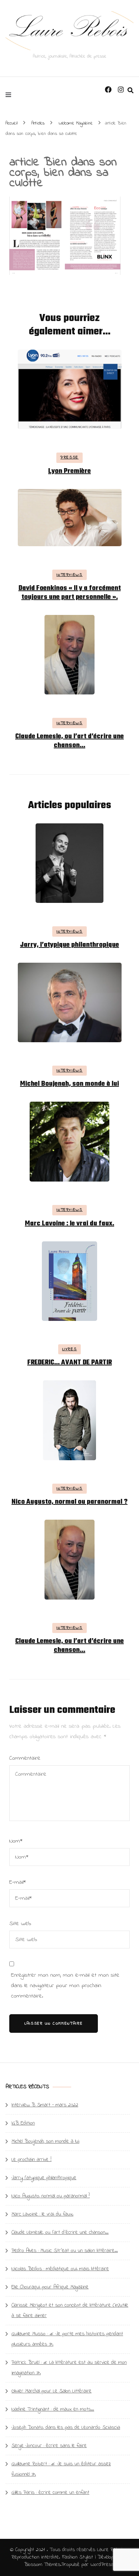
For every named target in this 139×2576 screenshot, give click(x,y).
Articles (38, 123)
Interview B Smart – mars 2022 (45, 2105)
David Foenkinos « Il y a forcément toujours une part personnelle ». (70, 593)
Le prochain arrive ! (32, 2160)
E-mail (18, 1882)
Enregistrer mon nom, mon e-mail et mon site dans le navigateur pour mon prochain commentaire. (65, 1986)
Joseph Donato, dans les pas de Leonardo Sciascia (66, 2428)
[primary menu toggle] (10, 95)
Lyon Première (69, 471)
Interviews (69, 575)
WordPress (102, 2565)
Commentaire (25, 1758)
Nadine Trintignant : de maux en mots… (53, 2409)
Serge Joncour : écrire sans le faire (49, 2446)
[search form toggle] (130, 91)
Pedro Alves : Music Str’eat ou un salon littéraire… (65, 2251)
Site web (20, 1924)
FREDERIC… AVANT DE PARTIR (70, 1363)
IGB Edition (23, 2123)
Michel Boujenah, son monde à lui (69, 1084)
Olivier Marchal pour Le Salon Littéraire (52, 2391)
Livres (70, 1349)
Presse (69, 457)
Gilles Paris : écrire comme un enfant (50, 2493)
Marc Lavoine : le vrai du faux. (69, 1224)
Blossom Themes (42, 2565)
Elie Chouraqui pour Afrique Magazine (50, 2287)
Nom (16, 1841)
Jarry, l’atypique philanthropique (69, 945)
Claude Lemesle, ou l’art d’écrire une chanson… (69, 741)
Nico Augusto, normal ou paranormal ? (69, 1502)
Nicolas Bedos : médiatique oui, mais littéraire (60, 2269)
